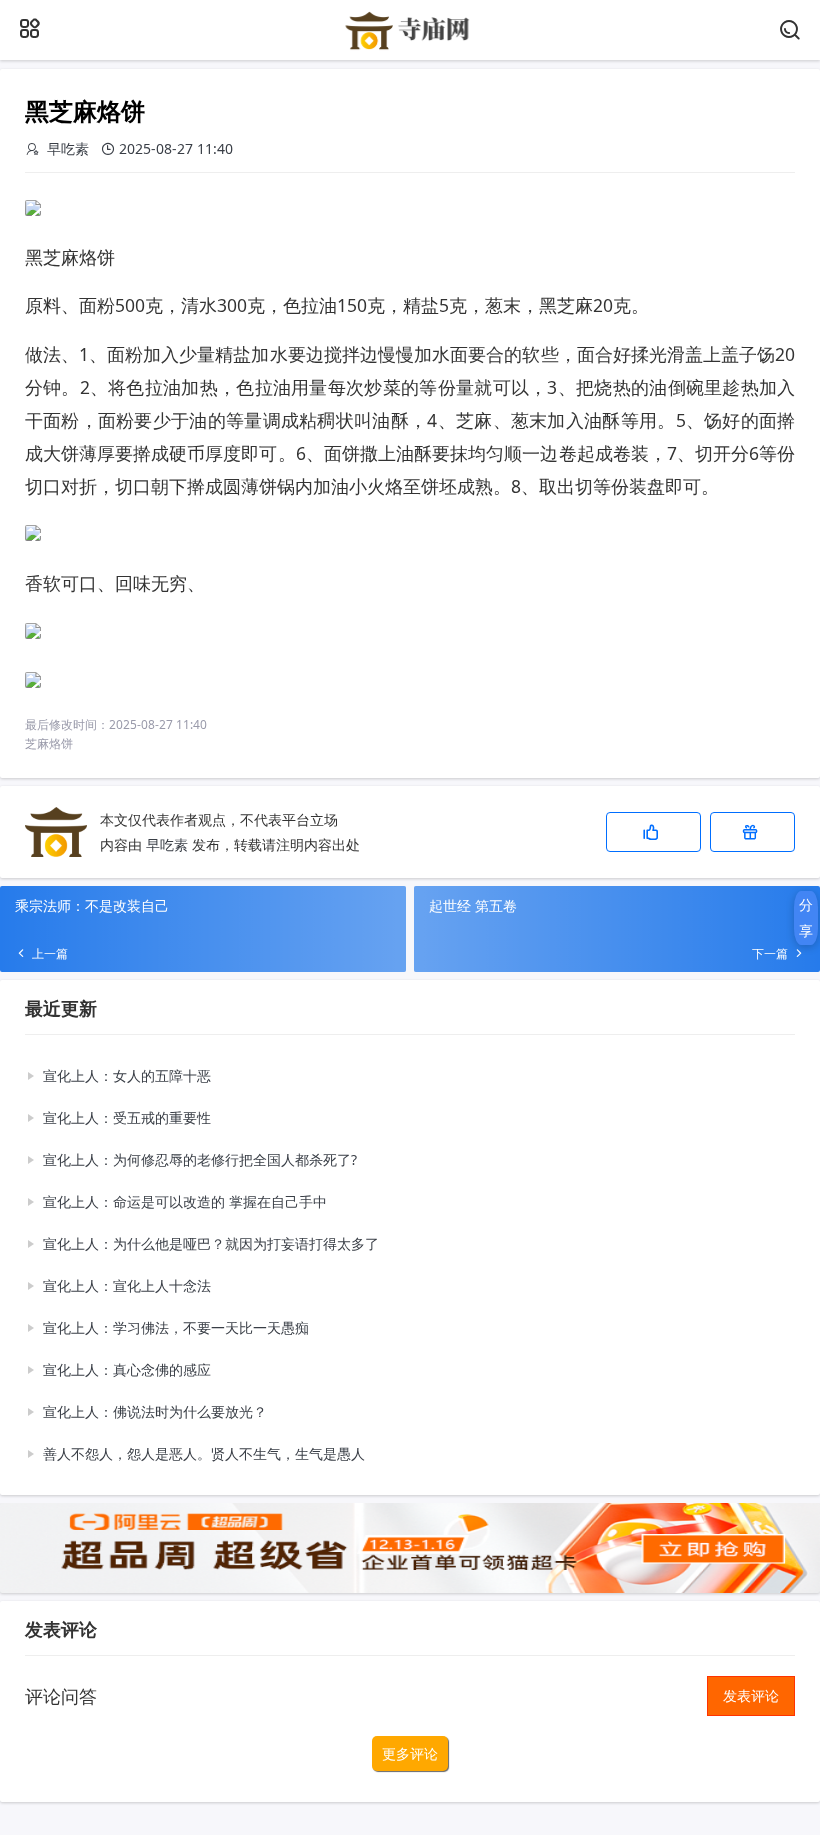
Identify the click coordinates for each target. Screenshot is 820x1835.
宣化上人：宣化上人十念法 (127, 1285)
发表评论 (751, 1695)
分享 (806, 917)
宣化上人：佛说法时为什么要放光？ (155, 1411)
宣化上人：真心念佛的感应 (127, 1369)
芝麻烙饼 (49, 743)
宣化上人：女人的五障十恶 (127, 1075)
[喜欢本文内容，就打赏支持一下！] (752, 832)
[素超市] (409, 47)
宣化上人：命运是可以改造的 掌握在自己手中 (185, 1201)
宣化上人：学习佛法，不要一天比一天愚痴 (176, 1327)
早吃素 (167, 844)
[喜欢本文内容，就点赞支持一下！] (653, 832)
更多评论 (410, 1753)
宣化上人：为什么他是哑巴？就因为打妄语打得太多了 (211, 1243)
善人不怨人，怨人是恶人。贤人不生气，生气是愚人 (204, 1453)
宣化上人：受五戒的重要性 (127, 1117)
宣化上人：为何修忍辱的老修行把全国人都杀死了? (200, 1159)
